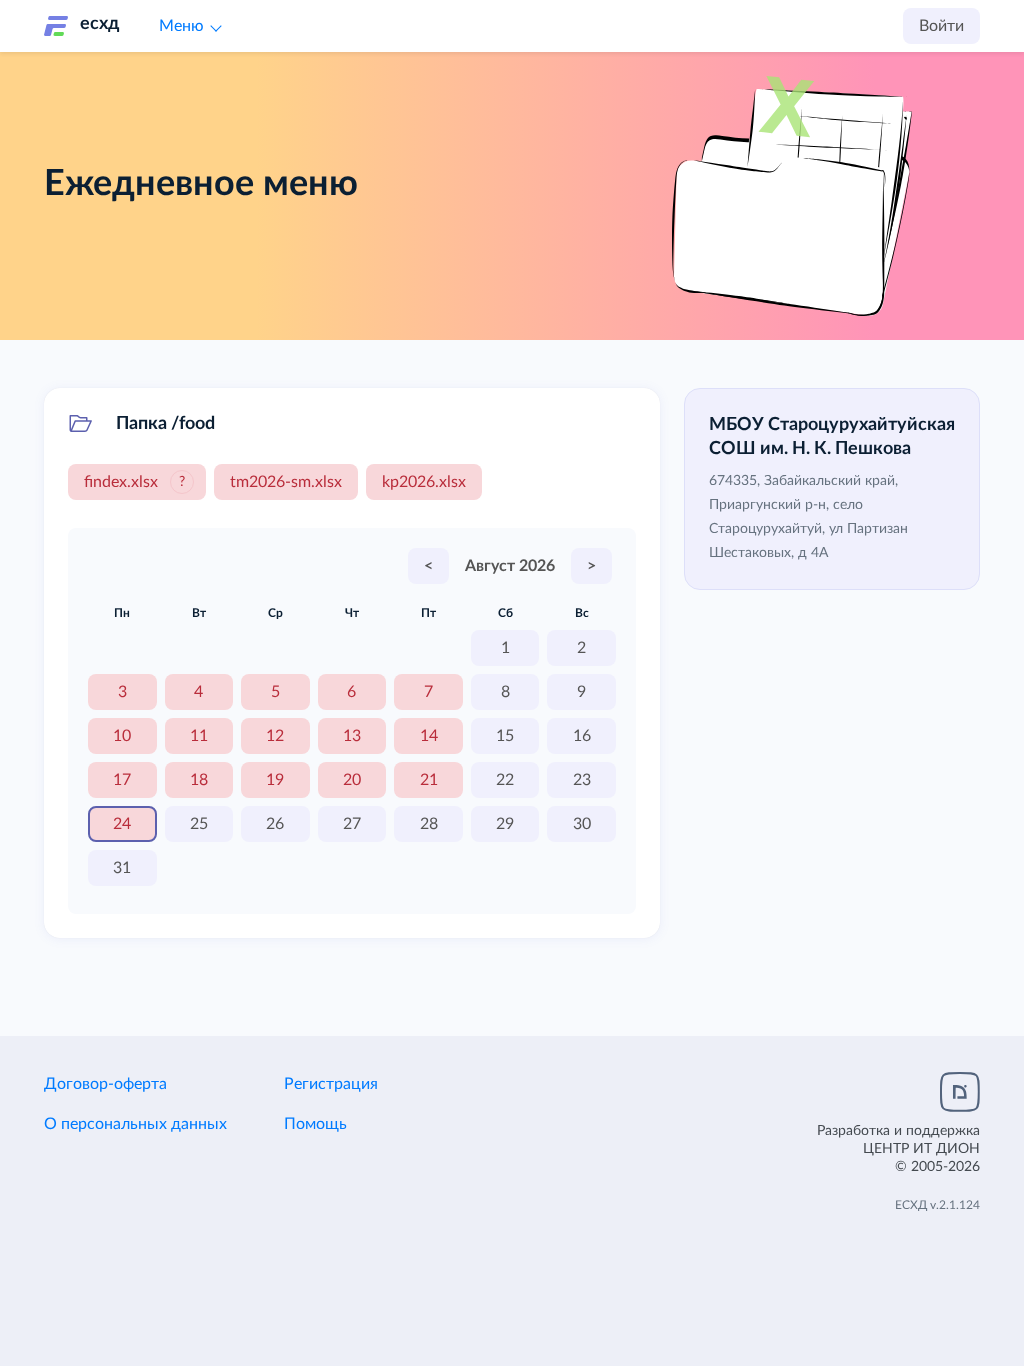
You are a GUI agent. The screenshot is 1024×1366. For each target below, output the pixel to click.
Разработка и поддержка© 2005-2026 (898, 1149)
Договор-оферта (105, 1084)
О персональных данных (135, 1124)
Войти (941, 26)
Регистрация (331, 1084)
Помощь (315, 1124)
